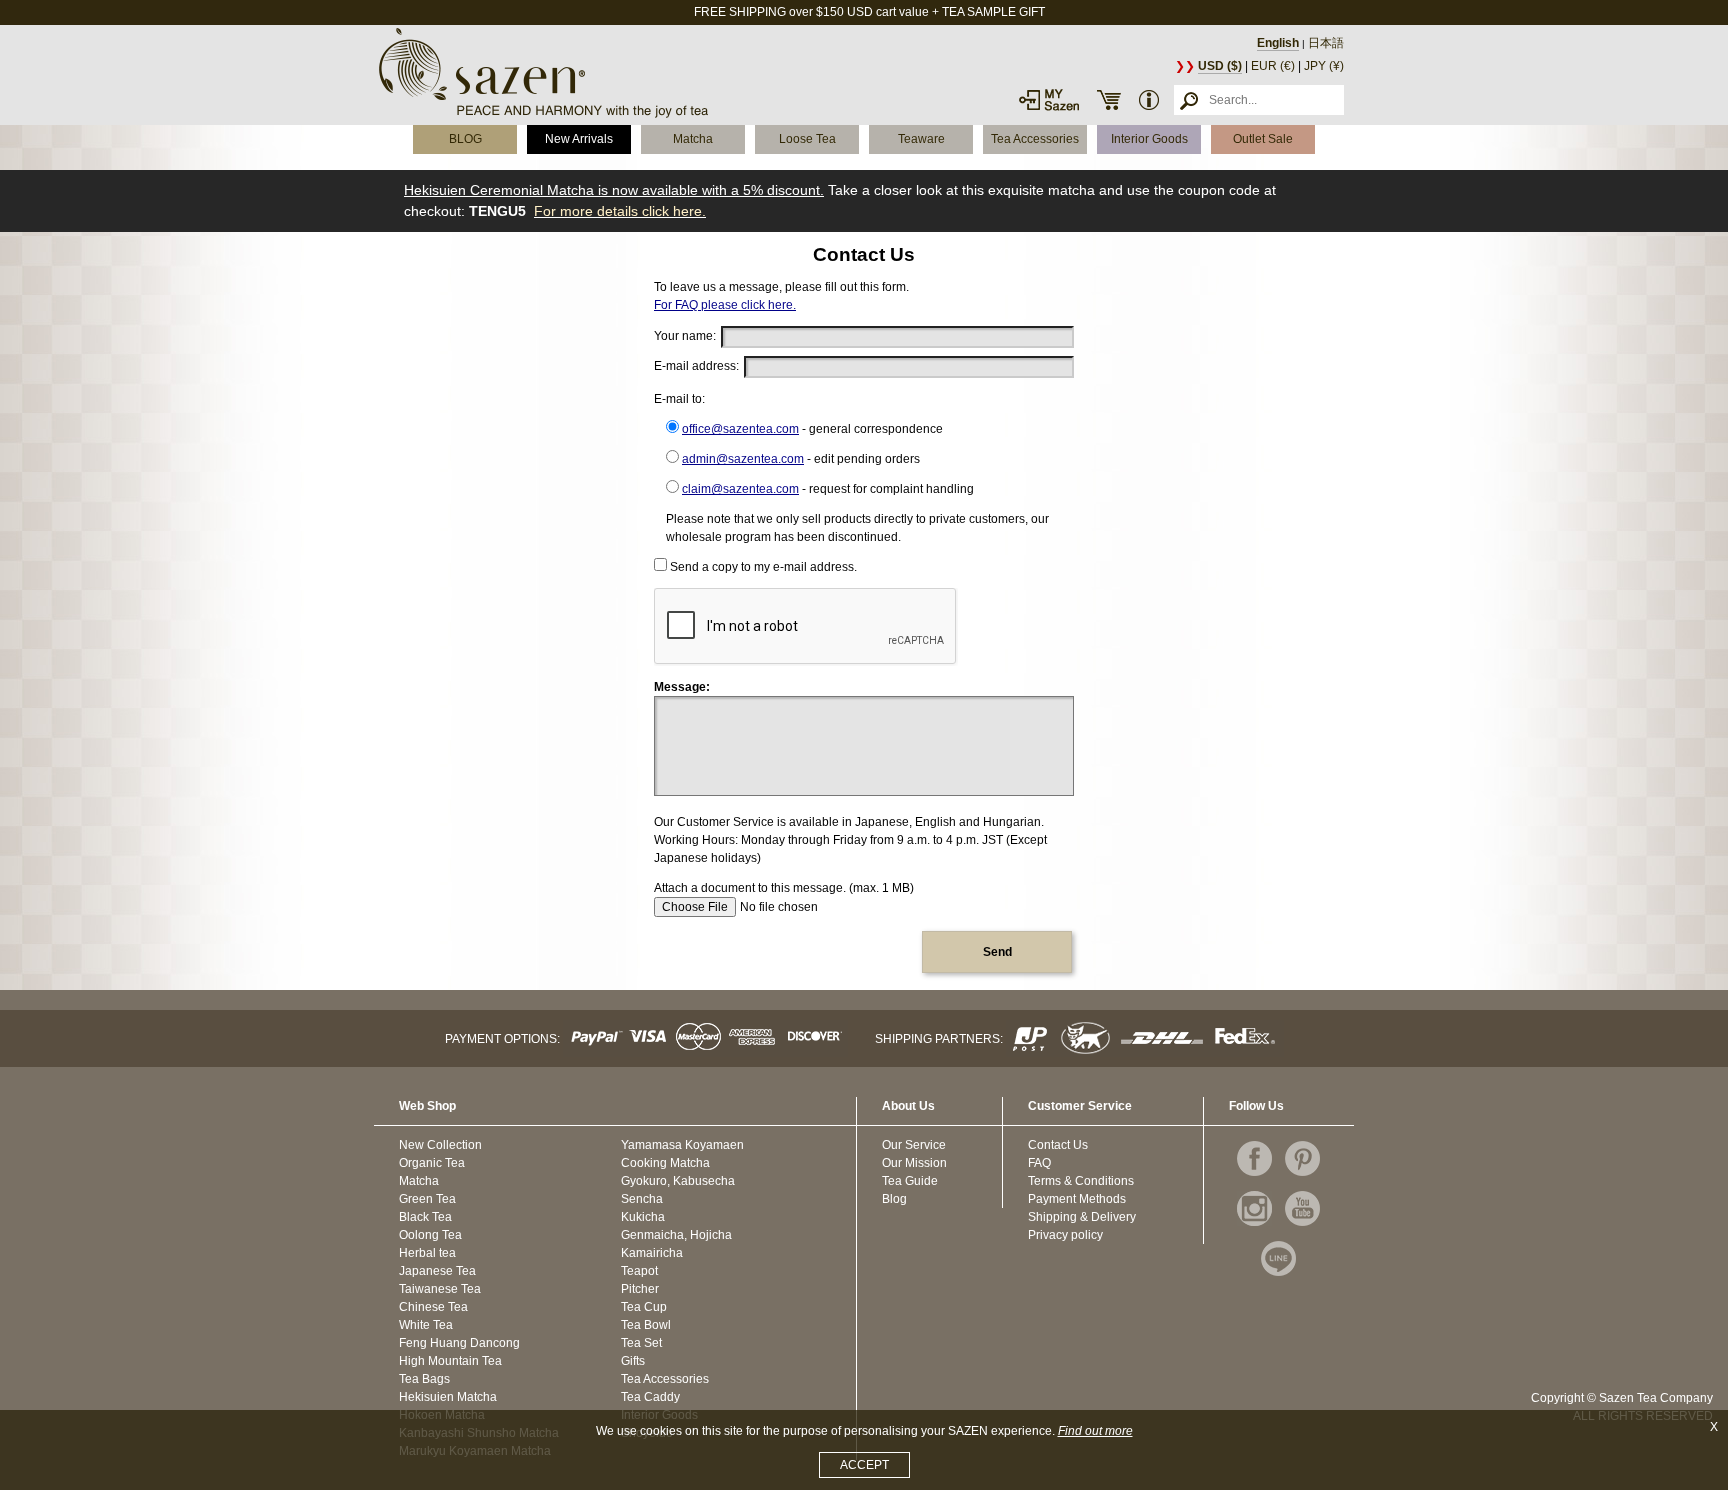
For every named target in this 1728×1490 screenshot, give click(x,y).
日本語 (1326, 43)
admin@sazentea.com (743, 459)
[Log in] (1049, 100)
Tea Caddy (650, 1397)
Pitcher (640, 1289)
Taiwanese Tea (440, 1289)
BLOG (465, 139)
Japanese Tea (437, 1271)
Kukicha (643, 1217)
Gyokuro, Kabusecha (678, 1181)
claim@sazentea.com (740, 489)
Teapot (639, 1271)
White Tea (426, 1325)
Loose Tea (807, 139)
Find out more (1095, 1431)
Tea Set (641, 1343)
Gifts (633, 1361)
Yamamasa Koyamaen (682, 1145)
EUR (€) (1273, 66)
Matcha (693, 139)
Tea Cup (644, 1307)
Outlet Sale (1263, 139)
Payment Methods (1077, 1199)
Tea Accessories (1035, 139)
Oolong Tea (430, 1235)
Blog (894, 1199)
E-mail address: (696, 366)
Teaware (921, 139)
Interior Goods (1149, 139)
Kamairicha (652, 1253)
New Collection (440, 1145)
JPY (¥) (1324, 66)
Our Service (914, 1145)
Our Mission (914, 1163)
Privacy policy (1065, 1235)
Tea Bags (424, 1379)
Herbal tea (427, 1253)
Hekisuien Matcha (448, 1397)
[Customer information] (1149, 100)
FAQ (1039, 1163)
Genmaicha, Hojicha (676, 1235)
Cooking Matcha (665, 1163)
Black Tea (425, 1217)
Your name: (685, 336)
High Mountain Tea (450, 1361)
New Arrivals (579, 139)
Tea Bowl (646, 1325)
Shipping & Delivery (1082, 1217)
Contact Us (1058, 1145)
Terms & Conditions (1081, 1181)
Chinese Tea (433, 1307)
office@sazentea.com (740, 429)
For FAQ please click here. (725, 305)
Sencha (642, 1199)
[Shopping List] (1109, 100)
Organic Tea (432, 1163)
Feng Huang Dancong (459, 1343)
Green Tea (427, 1199)
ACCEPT (864, 1465)
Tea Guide (910, 1181)
